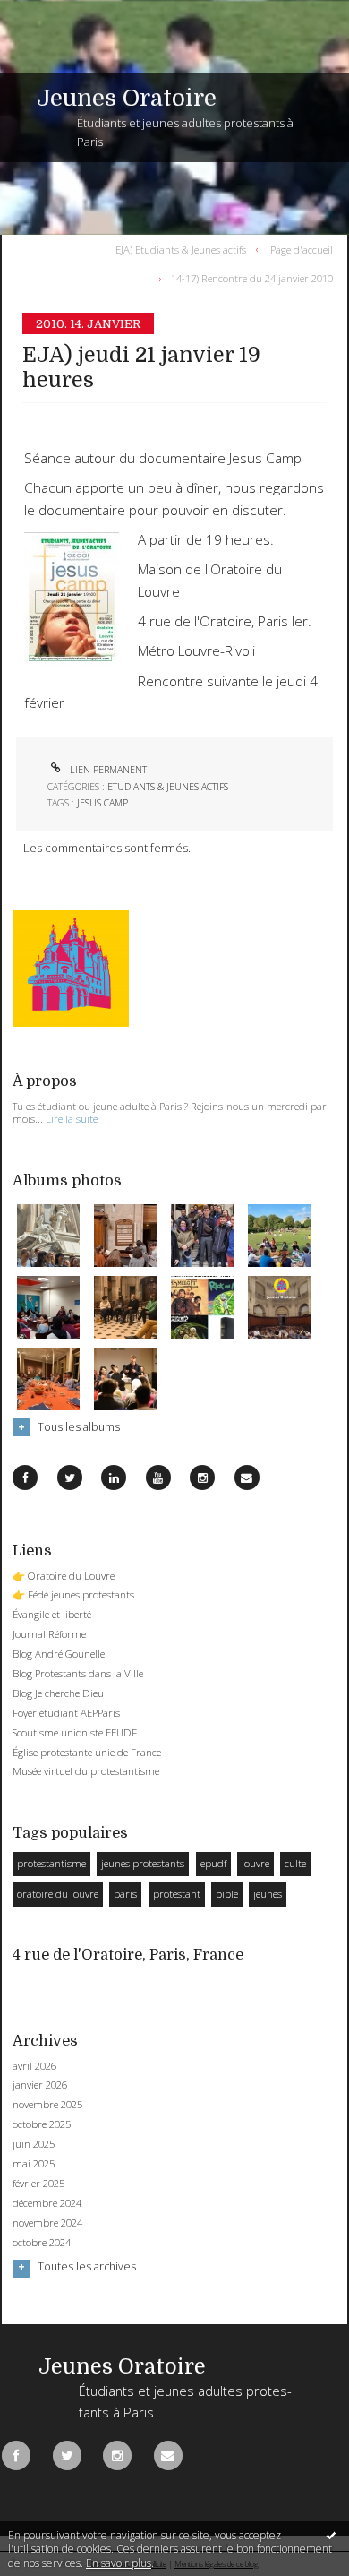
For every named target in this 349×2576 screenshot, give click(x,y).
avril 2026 (34, 2066)
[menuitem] (184, 249)
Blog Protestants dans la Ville (78, 1673)
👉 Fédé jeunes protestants (73, 1594)
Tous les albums (79, 1427)
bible (227, 1894)
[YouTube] (158, 1478)
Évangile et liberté (52, 1614)
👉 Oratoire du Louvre (64, 1576)
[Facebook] (25, 1478)
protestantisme (51, 1863)
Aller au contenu (51, 13)
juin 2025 (34, 2144)
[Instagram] (202, 1478)
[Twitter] (70, 1478)
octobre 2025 (42, 2124)
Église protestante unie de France (87, 1752)
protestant (177, 1894)
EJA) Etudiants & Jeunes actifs (181, 249)
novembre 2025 (47, 2105)
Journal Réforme (49, 1634)
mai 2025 (34, 2164)
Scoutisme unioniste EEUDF (75, 1732)
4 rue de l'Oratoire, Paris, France (128, 1955)
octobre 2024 (42, 2243)
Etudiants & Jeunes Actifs (168, 787)
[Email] (247, 1478)
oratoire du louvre (58, 1894)
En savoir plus (119, 2563)
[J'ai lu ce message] (331, 2535)
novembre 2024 (47, 2223)
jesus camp (102, 803)
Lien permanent (107, 770)
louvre (255, 1863)
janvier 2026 (40, 2085)
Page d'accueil (302, 249)
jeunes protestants (143, 1863)
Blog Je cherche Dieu (58, 1693)
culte (295, 1863)
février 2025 (38, 2184)
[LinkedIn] (114, 1478)
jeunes (268, 1894)
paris (125, 1894)
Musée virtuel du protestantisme (86, 1771)
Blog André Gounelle (59, 1654)
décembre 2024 (47, 2203)
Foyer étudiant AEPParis (66, 1713)
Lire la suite (72, 1119)
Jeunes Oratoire (127, 98)
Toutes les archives (87, 2267)
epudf (213, 1863)
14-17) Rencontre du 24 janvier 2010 (252, 278)
